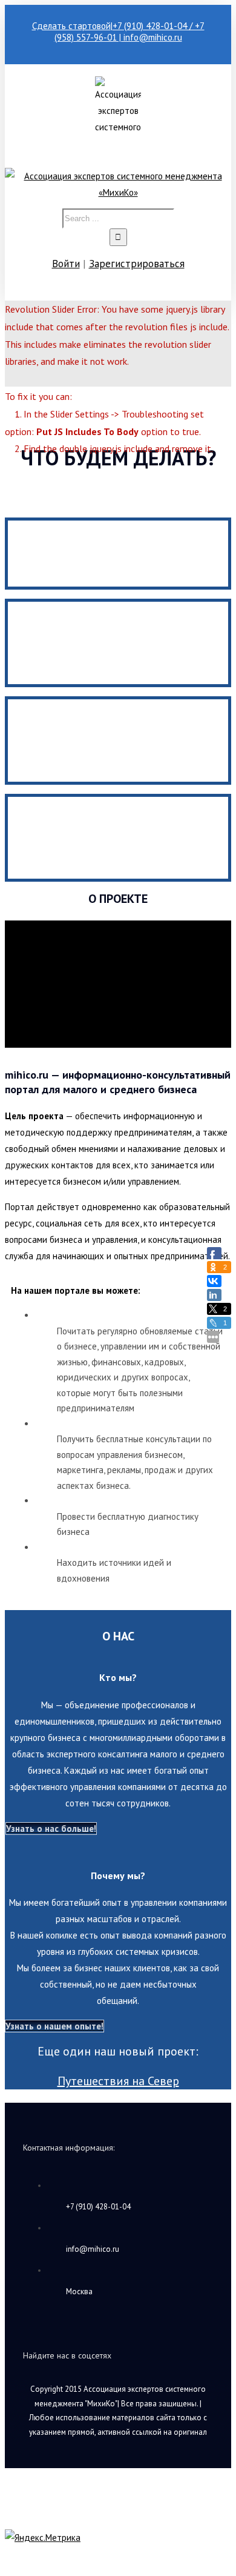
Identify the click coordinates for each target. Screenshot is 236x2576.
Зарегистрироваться (137, 264)
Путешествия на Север (118, 2081)
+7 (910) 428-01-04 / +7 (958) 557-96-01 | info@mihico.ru (129, 32)
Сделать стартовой (71, 26)
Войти (66, 264)
